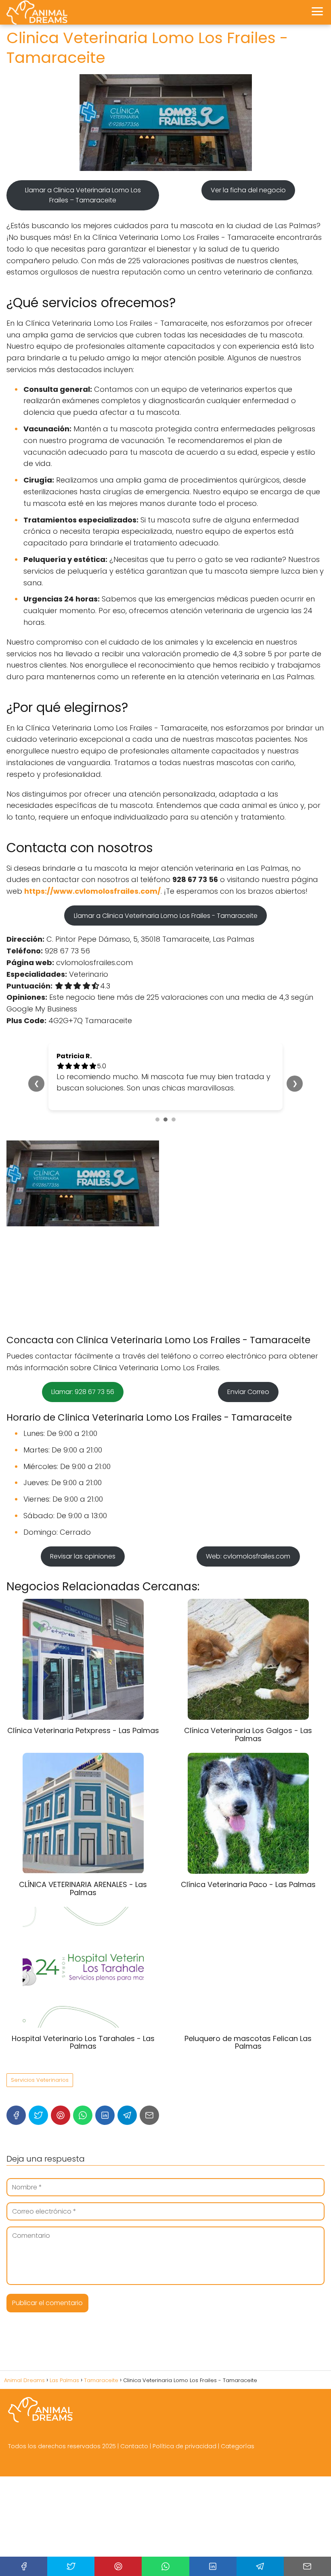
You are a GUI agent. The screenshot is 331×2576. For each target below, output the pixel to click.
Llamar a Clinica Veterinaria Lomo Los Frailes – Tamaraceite (83, 195)
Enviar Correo (248, 1392)
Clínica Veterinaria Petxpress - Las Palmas (83, 1730)
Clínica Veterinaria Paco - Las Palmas (248, 1884)
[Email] (149, 2115)
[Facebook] (16, 2115)
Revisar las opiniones (83, 1556)
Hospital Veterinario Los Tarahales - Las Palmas (83, 2042)
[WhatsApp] (83, 2115)
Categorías (238, 2446)
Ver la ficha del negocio (248, 190)
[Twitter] (38, 2115)
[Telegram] (127, 2115)
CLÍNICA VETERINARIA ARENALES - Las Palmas (83, 1888)
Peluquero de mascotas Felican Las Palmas (248, 2042)
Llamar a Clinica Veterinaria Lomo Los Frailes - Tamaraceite (166, 916)
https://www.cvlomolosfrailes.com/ (92, 891)
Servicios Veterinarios (40, 2080)
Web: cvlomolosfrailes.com (248, 1556)
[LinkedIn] (105, 2115)
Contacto (134, 2446)
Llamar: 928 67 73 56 (83, 1392)
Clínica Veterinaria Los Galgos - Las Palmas (248, 1734)
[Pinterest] (61, 2115)
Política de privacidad (184, 2446)
